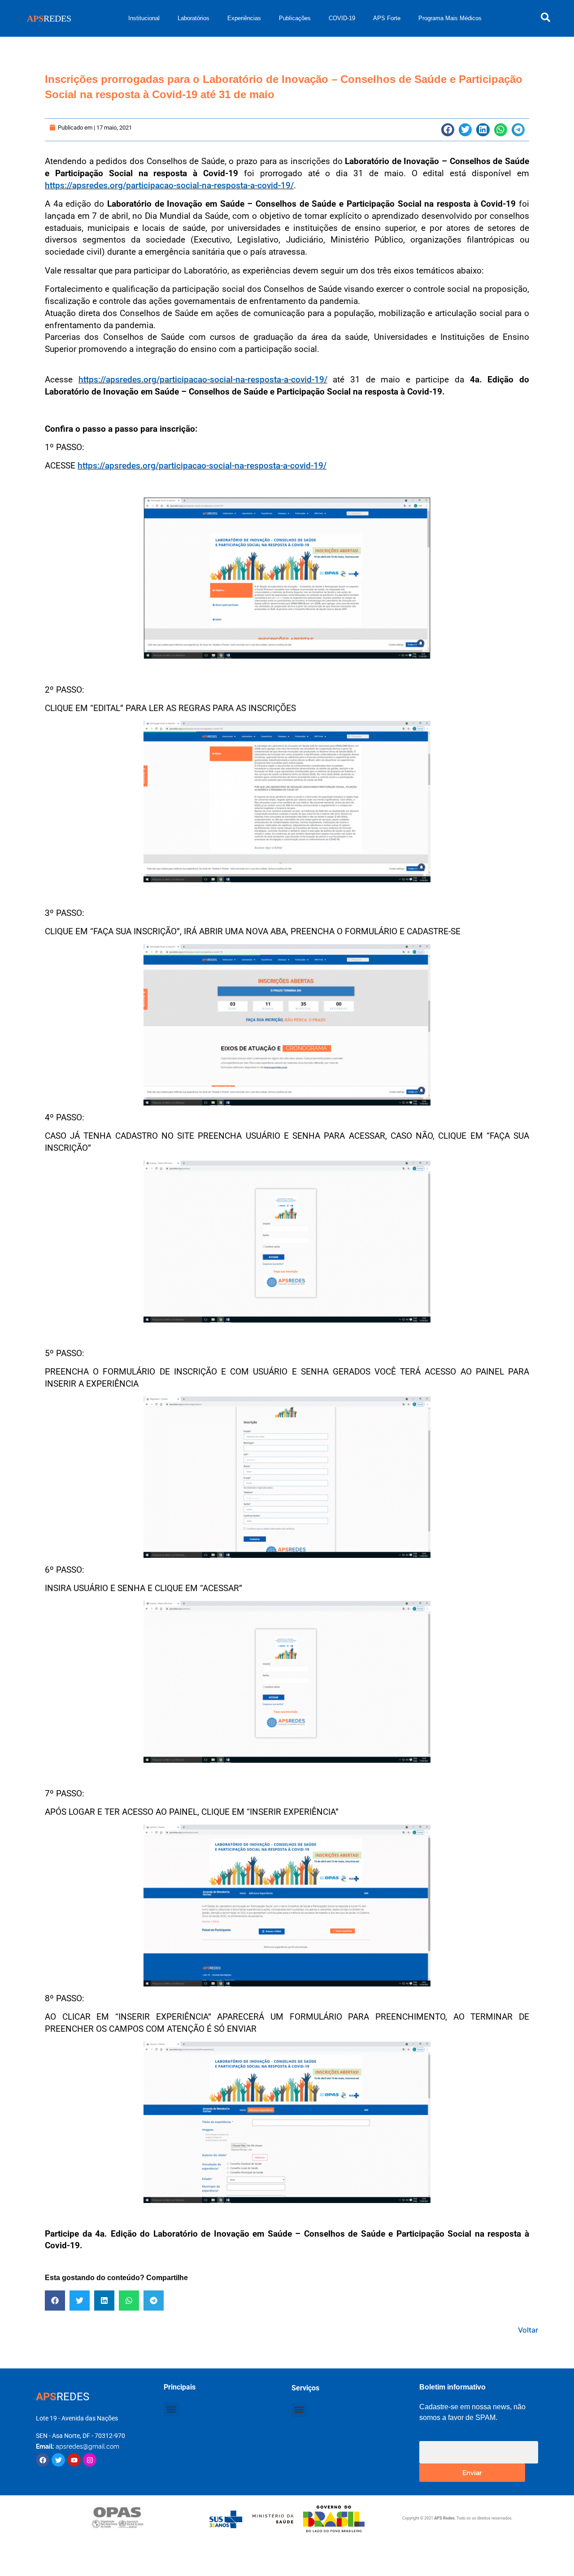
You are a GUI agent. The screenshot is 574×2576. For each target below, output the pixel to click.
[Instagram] (90, 2460)
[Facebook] (43, 2460)
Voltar (528, 2330)
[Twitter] (58, 2460)
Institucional (144, 18)
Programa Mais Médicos (450, 18)
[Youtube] (74, 2460)
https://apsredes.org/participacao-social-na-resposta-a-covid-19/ (169, 185)
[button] (448, 130)
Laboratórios (194, 18)
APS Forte (387, 18)
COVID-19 (342, 18)
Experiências (244, 18)
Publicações (295, 18)
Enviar (472, 2472)
